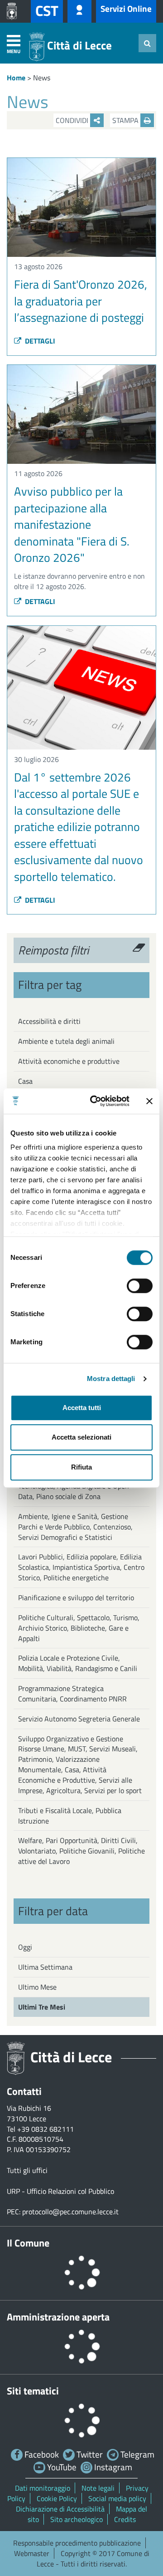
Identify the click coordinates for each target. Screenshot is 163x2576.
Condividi (73, 120)
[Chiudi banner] (149, 1101)
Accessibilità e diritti (49, 1021)
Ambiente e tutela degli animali (66, 1041)
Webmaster (32, 2553)
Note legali (98, 2488)
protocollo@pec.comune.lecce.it (70, 2212)
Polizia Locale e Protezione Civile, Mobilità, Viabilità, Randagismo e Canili (78, 1663)
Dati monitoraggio (43, 2488)
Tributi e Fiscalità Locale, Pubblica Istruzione (70, 1816)
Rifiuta (81, 1467)
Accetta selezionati (81, 1437)
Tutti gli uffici (27, 2170)
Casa (25, 1081)
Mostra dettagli (111, 1379)
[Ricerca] (147, 43)
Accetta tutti (82, 1408)
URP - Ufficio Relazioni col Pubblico (60, 2191)
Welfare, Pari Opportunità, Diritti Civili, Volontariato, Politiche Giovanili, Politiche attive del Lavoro (81, 1851)
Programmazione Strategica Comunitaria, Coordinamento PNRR (72, 1694)
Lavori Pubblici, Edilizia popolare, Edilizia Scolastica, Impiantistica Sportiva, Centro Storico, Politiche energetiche (81, 1567)
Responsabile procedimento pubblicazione (77, 2543)
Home (16, 78)
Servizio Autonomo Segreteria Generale (79, 1719)
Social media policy (117, 2498)
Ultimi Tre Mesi (42, 2007)
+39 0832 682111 (46, 2129)
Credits (125, 2519)
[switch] (140, 1286)
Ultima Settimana (45, 1967)
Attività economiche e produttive (69, 1061)
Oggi (25, 1947)
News (42, 78)
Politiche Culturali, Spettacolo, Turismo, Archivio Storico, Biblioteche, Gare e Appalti (79, 1628)
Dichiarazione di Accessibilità (60, 2509)
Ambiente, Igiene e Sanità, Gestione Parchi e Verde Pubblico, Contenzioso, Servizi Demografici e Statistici (75, 1527)
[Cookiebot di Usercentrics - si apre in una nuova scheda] (96, 1101)
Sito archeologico (77, 2519)
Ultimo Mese (37, 1987)
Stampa (126, 120)
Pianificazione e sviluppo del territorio (76, 1598)
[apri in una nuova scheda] (14, 11)
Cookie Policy (57, 2498)
